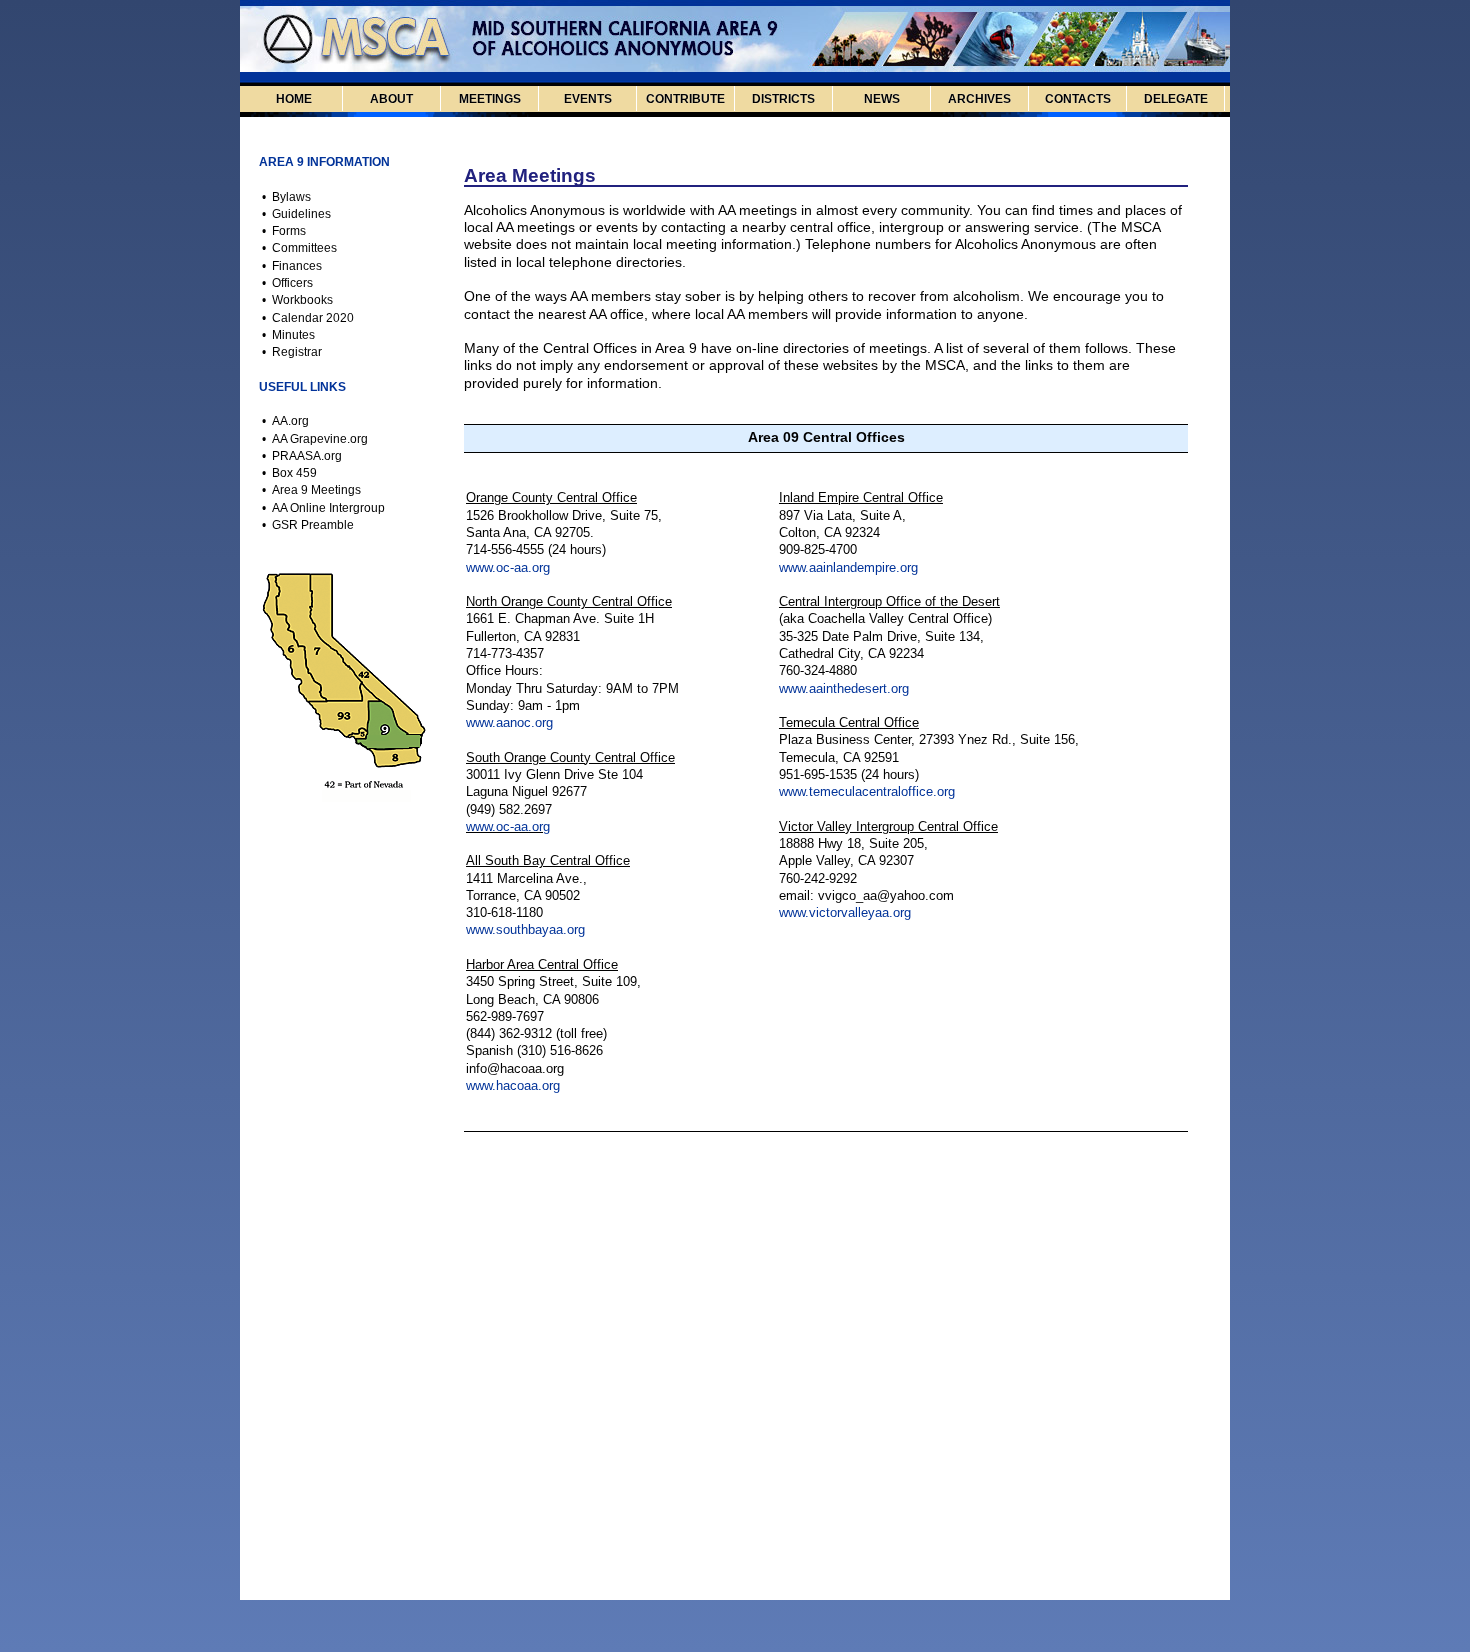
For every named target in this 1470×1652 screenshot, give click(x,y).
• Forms (285, 231)
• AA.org (287, 421)
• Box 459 (291, 473)
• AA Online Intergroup (325, 508)
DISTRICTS (783, 99)
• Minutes (290, 335)
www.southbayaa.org (525, 929)
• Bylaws (288, 197)
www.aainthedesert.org (844, 688)
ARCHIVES (979, 99)
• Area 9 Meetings (313, 490)
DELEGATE (1176, 99)
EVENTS (588, 99)
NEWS (882, 99)
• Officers (289, 283)
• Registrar (293, 352)
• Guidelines (298, 214)
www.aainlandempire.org (848, 567)
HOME (294, 99)
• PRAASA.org (303, 456)
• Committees (301, 248)
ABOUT (391, 99)
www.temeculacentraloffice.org (867, 791)
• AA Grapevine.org (316, 439)
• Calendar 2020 (306, 318)
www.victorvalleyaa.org (845, 912)
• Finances (293, 266)
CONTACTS (1078, 99)
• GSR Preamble (309, 525)
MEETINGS (490, 99)
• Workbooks (299, 300)
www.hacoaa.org (513, 1085)
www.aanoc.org (509, 722)
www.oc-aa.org (508, 567)
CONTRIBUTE (685, 99)
